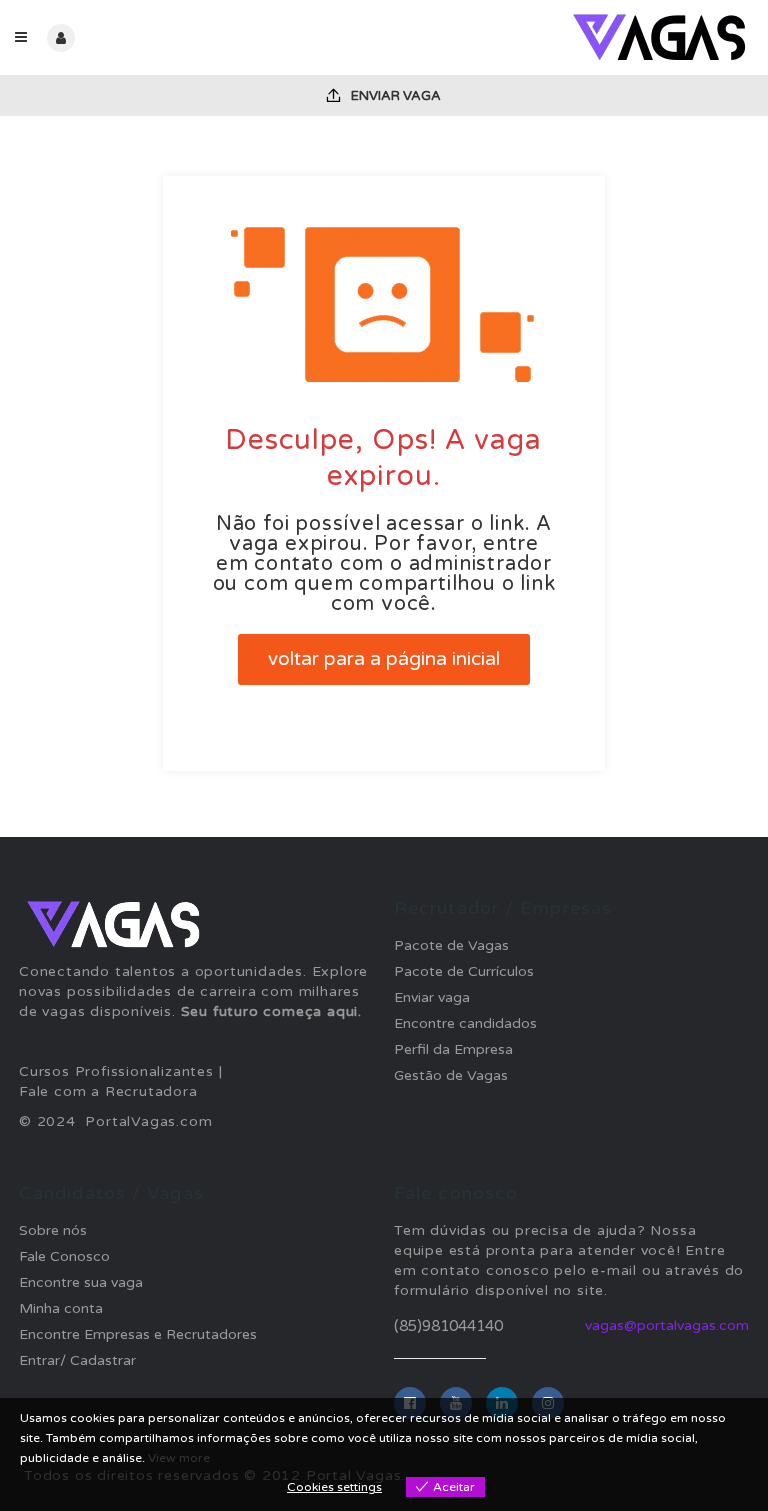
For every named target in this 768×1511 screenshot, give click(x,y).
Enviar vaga (394, 96)
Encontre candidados (465, 1023)
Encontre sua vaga (81, 1282)
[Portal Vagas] (568, 37)
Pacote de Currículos (464, 971)
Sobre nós (53, 1230)
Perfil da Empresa (453, 1049)
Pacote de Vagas (451, 945)
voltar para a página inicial (384, 659)
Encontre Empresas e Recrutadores (138, 1334)
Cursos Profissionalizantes (116, 1071)
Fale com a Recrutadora (108, 1091)
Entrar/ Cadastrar (77, 1360)
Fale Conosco (64, 1256)
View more (179, 1458)
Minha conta (61, 1308)
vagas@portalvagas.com (667, 1325)
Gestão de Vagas (451, 1075)
